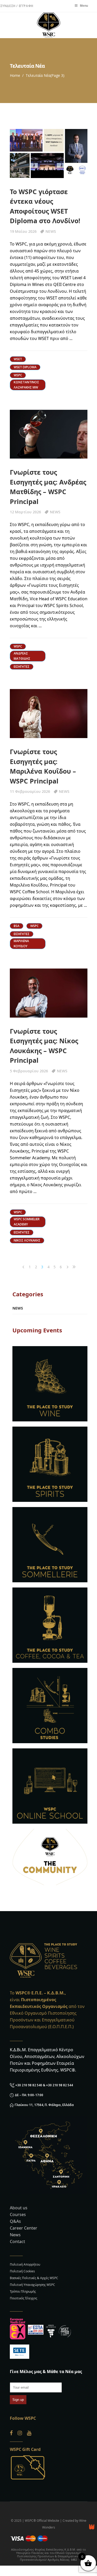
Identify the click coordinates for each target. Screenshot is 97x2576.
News (15, 2235)
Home (15, 75)
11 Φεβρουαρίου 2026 (30, 791)
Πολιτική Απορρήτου (25, 2264)
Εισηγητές (22, 667)
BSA (17, 926)
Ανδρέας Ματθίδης (22, 656)
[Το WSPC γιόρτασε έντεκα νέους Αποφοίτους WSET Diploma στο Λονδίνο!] (49, 154)
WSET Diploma (25, 367)
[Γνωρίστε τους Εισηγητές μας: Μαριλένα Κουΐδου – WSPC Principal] (49, 714)
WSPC (18, 375)
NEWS (51, 231)
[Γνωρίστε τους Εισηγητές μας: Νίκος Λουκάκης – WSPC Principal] (49, 993)
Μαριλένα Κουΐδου (21, 943)
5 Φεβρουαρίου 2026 (29, 1071)
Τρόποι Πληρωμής (23, 2291)
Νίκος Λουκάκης (27, 1240)
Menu (84, 6)
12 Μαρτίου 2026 (25, 512)
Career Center (24, 2228)
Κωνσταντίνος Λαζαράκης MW (26, 385)
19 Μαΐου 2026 (23, 231)
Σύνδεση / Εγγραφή (17, 6)
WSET (18, 359)
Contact (17, 2241)
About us (19, 2208)
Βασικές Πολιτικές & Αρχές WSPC (34, 2278)
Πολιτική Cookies (22, 2271)
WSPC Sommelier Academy (27, 1222)
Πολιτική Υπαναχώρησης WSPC (32, 2285)
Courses (18, 2214)
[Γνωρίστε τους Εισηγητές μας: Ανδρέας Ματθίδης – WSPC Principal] (49, 434)
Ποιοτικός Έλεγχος (24, 2298)
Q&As (15, 2221)
